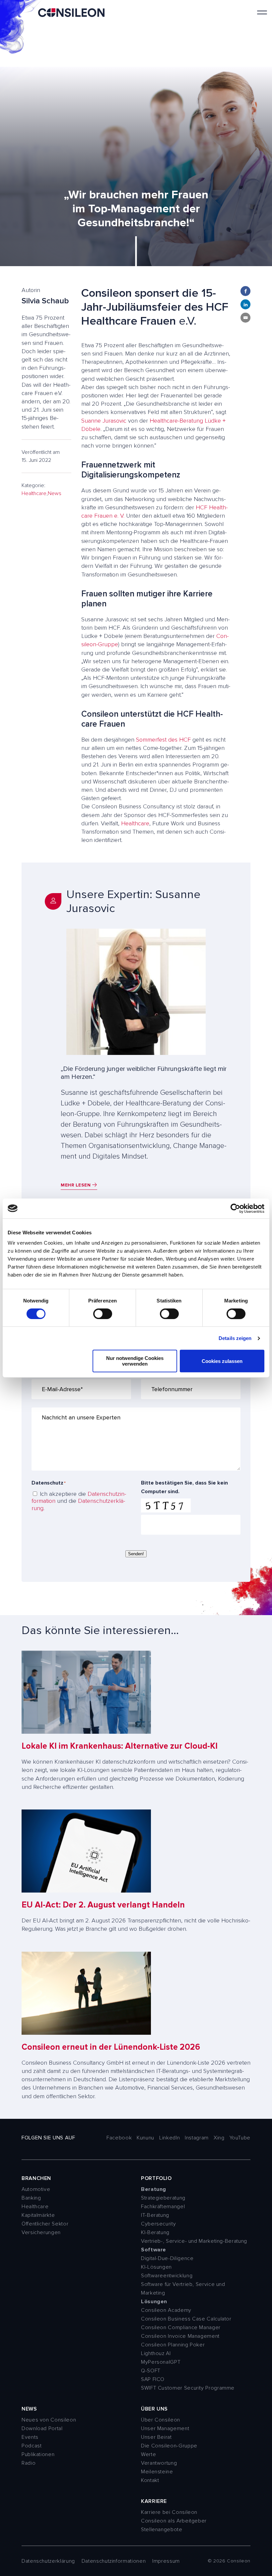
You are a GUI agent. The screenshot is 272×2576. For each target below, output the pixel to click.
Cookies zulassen (222, 1361)
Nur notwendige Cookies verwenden (135, 1361)
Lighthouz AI (156, 2353)
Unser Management (165, 2428)
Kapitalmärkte (38, 2215)
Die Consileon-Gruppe (169, 2446)
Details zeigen (235, 1338)
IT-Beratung (155, 2215)
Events (30, 2437)
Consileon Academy (166, 2310)
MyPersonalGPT (161, 2362)
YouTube (240, 2138)
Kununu (145, 2138)
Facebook (119, 2138)
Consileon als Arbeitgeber (174, 2521)
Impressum (166, 2561)
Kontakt (150, 2480)
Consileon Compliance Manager (181, 2327)
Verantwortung (159, 2463)
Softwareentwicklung (167, 2276)
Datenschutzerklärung (78, 1504)
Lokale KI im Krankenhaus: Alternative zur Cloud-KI (120, 1746)
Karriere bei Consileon (169, 2512)
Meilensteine (157, 2472)
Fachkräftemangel (163, 2207)
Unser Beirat (156, 2437)
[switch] (103, 1314)
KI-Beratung (155, 2232)
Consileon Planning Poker (173, 2345)
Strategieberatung (163, 2198)
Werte (148, 2454)
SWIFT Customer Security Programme (188, 2388)
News (55, 493)
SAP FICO (153, 2379)
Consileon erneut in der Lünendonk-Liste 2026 (111, 2047)
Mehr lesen (76, 1185)
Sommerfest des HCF (163, 740)
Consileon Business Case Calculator (186, 2319)
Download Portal (42, 2428)
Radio (29, 2463)
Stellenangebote (162, 2529)
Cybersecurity (158, 2224)
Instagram (197, 2138)
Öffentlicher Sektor (45, 2224)
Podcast (32, 2446)
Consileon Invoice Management (180, 2336)
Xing (219, 2138)
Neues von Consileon (49, 2420)
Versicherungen (41, 2232)
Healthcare (34, 493)
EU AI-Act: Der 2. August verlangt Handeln (103, 1905)
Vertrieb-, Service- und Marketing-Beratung (194, 2241)
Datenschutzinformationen (114, 2561)
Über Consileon (161, 2420)
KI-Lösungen (156, 2267)
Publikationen (38, 2454)
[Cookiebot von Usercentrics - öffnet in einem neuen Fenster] (235, 1208)
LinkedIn (170, 2138)
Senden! (136, 1554)
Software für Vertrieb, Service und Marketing (183, 2289)
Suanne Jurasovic (104, 421)
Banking (31, 2198)
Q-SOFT (151, 2371)
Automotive (36, 2189)
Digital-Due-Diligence (167, 2258)
